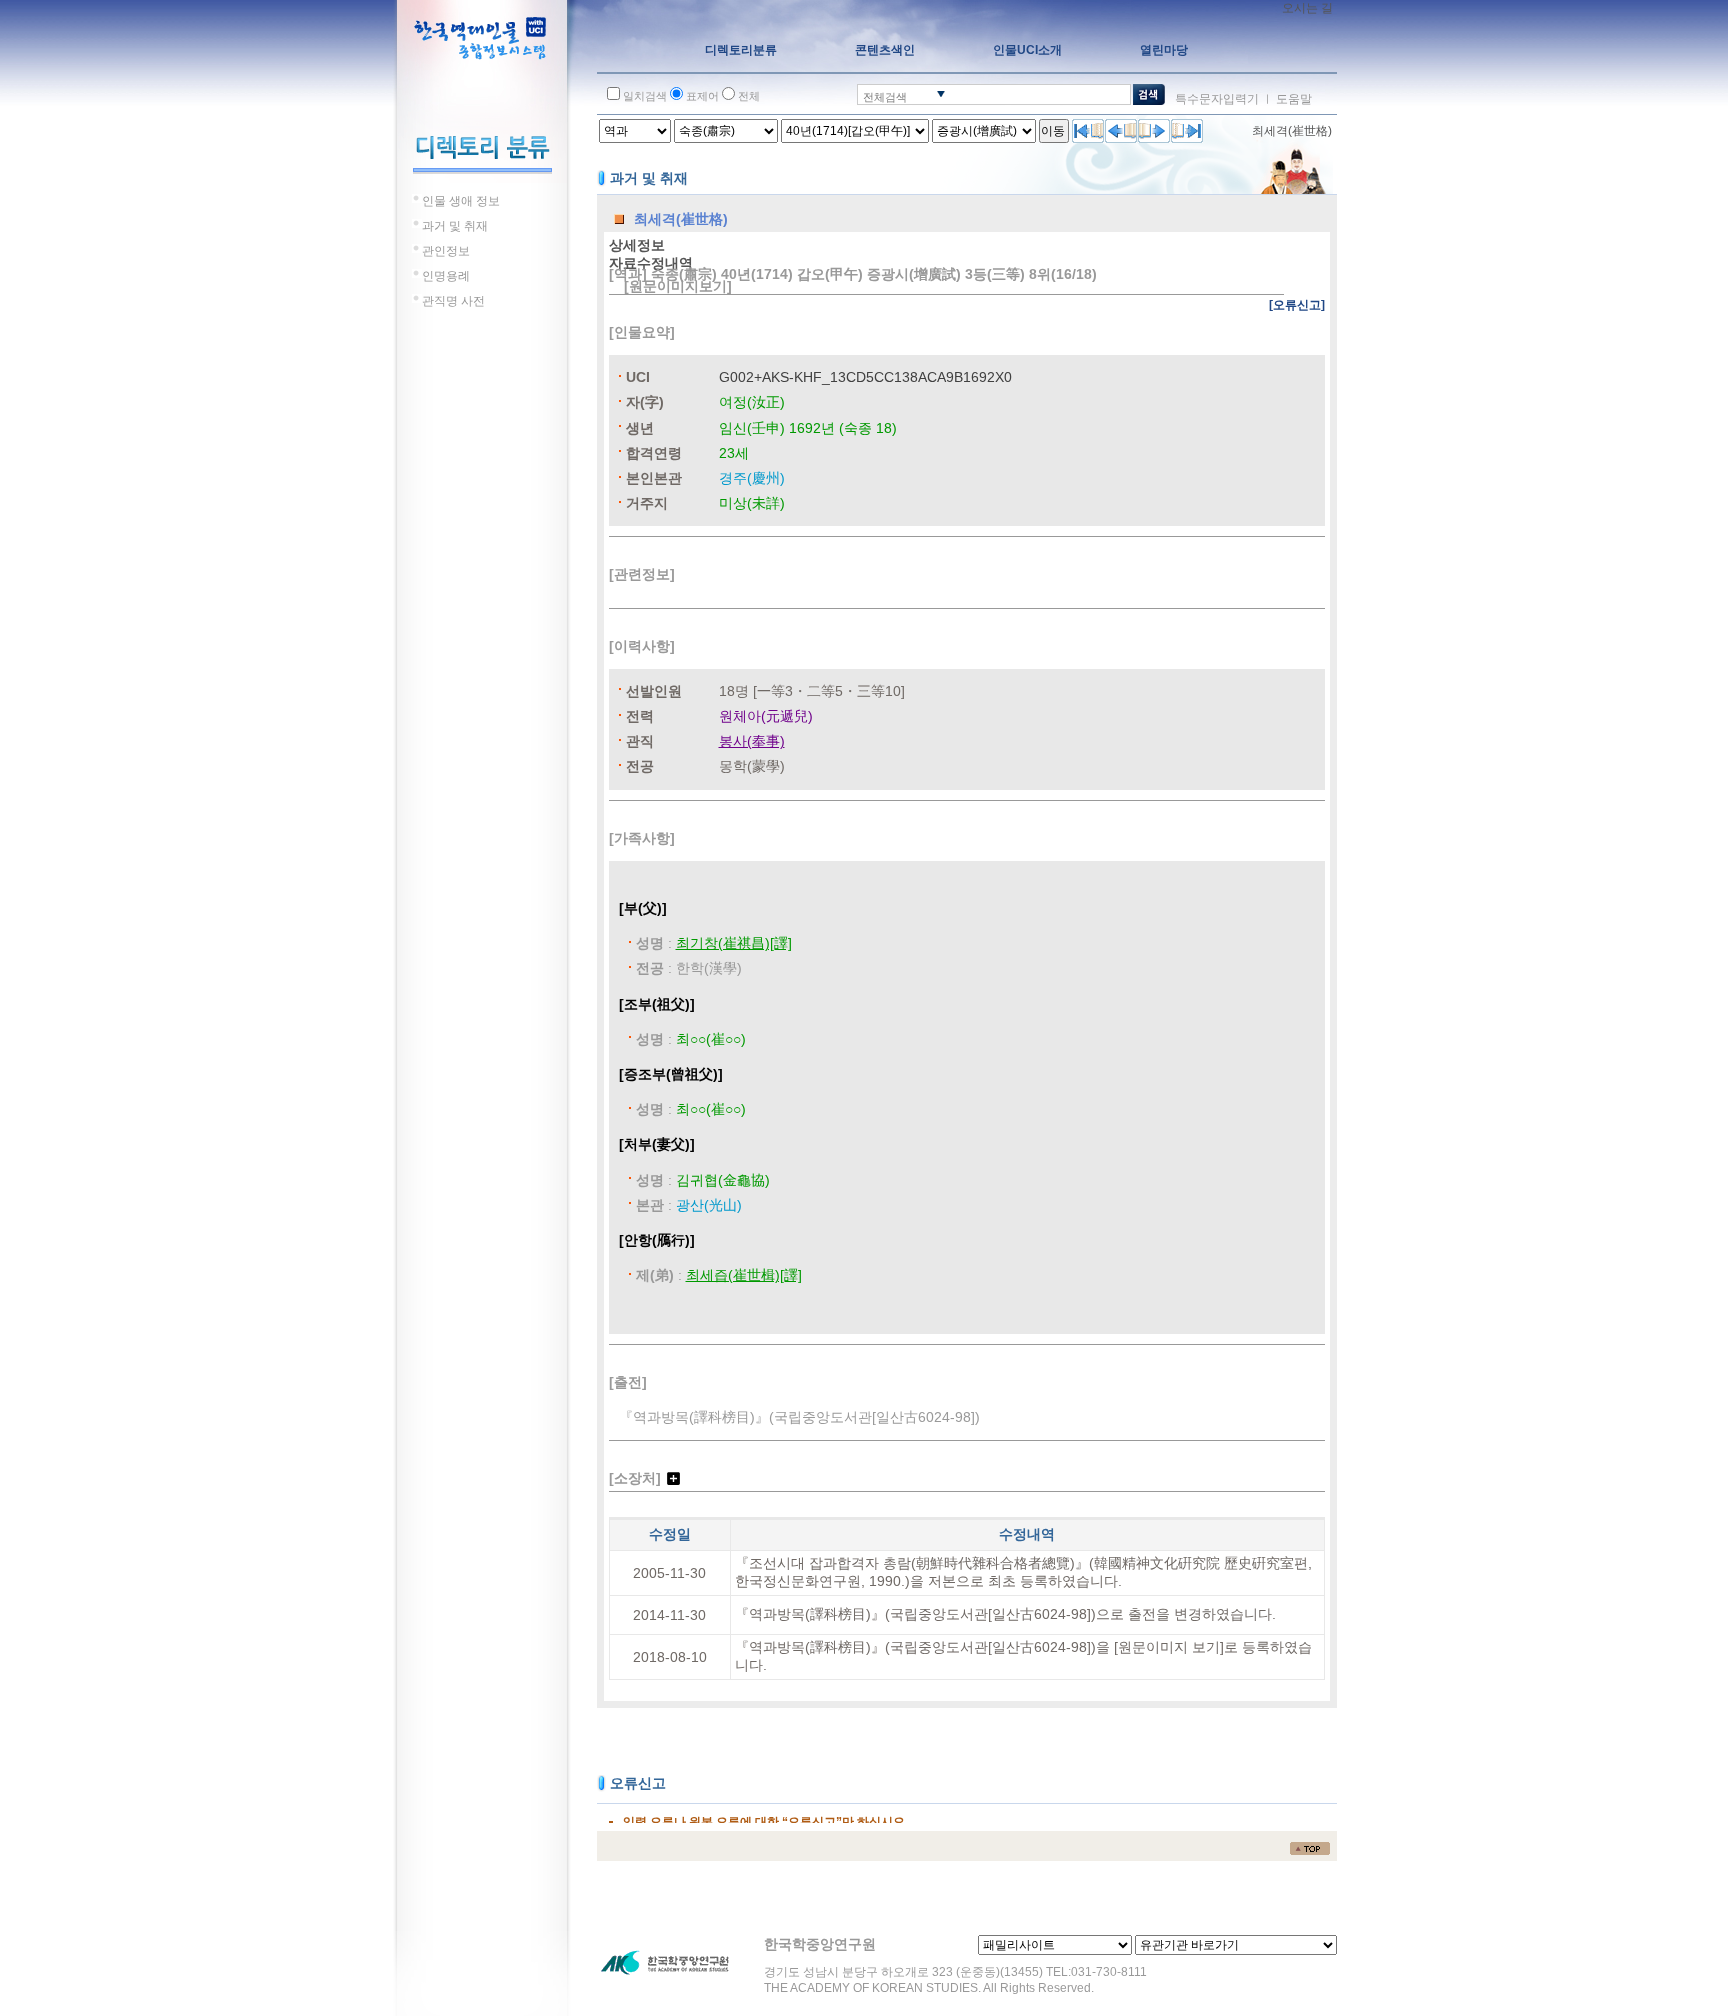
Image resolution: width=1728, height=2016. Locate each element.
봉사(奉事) (752, 741)
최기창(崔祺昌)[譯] (734, 943)
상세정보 (637, 245)
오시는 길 (1307, 8)
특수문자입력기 (1217, 99)
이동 (1053, 131)
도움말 (1294, 99)
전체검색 (885, 97)
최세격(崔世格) (1292, 131)
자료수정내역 (651, 263)
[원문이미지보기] (678, 286)
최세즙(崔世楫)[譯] (744, 1275)
